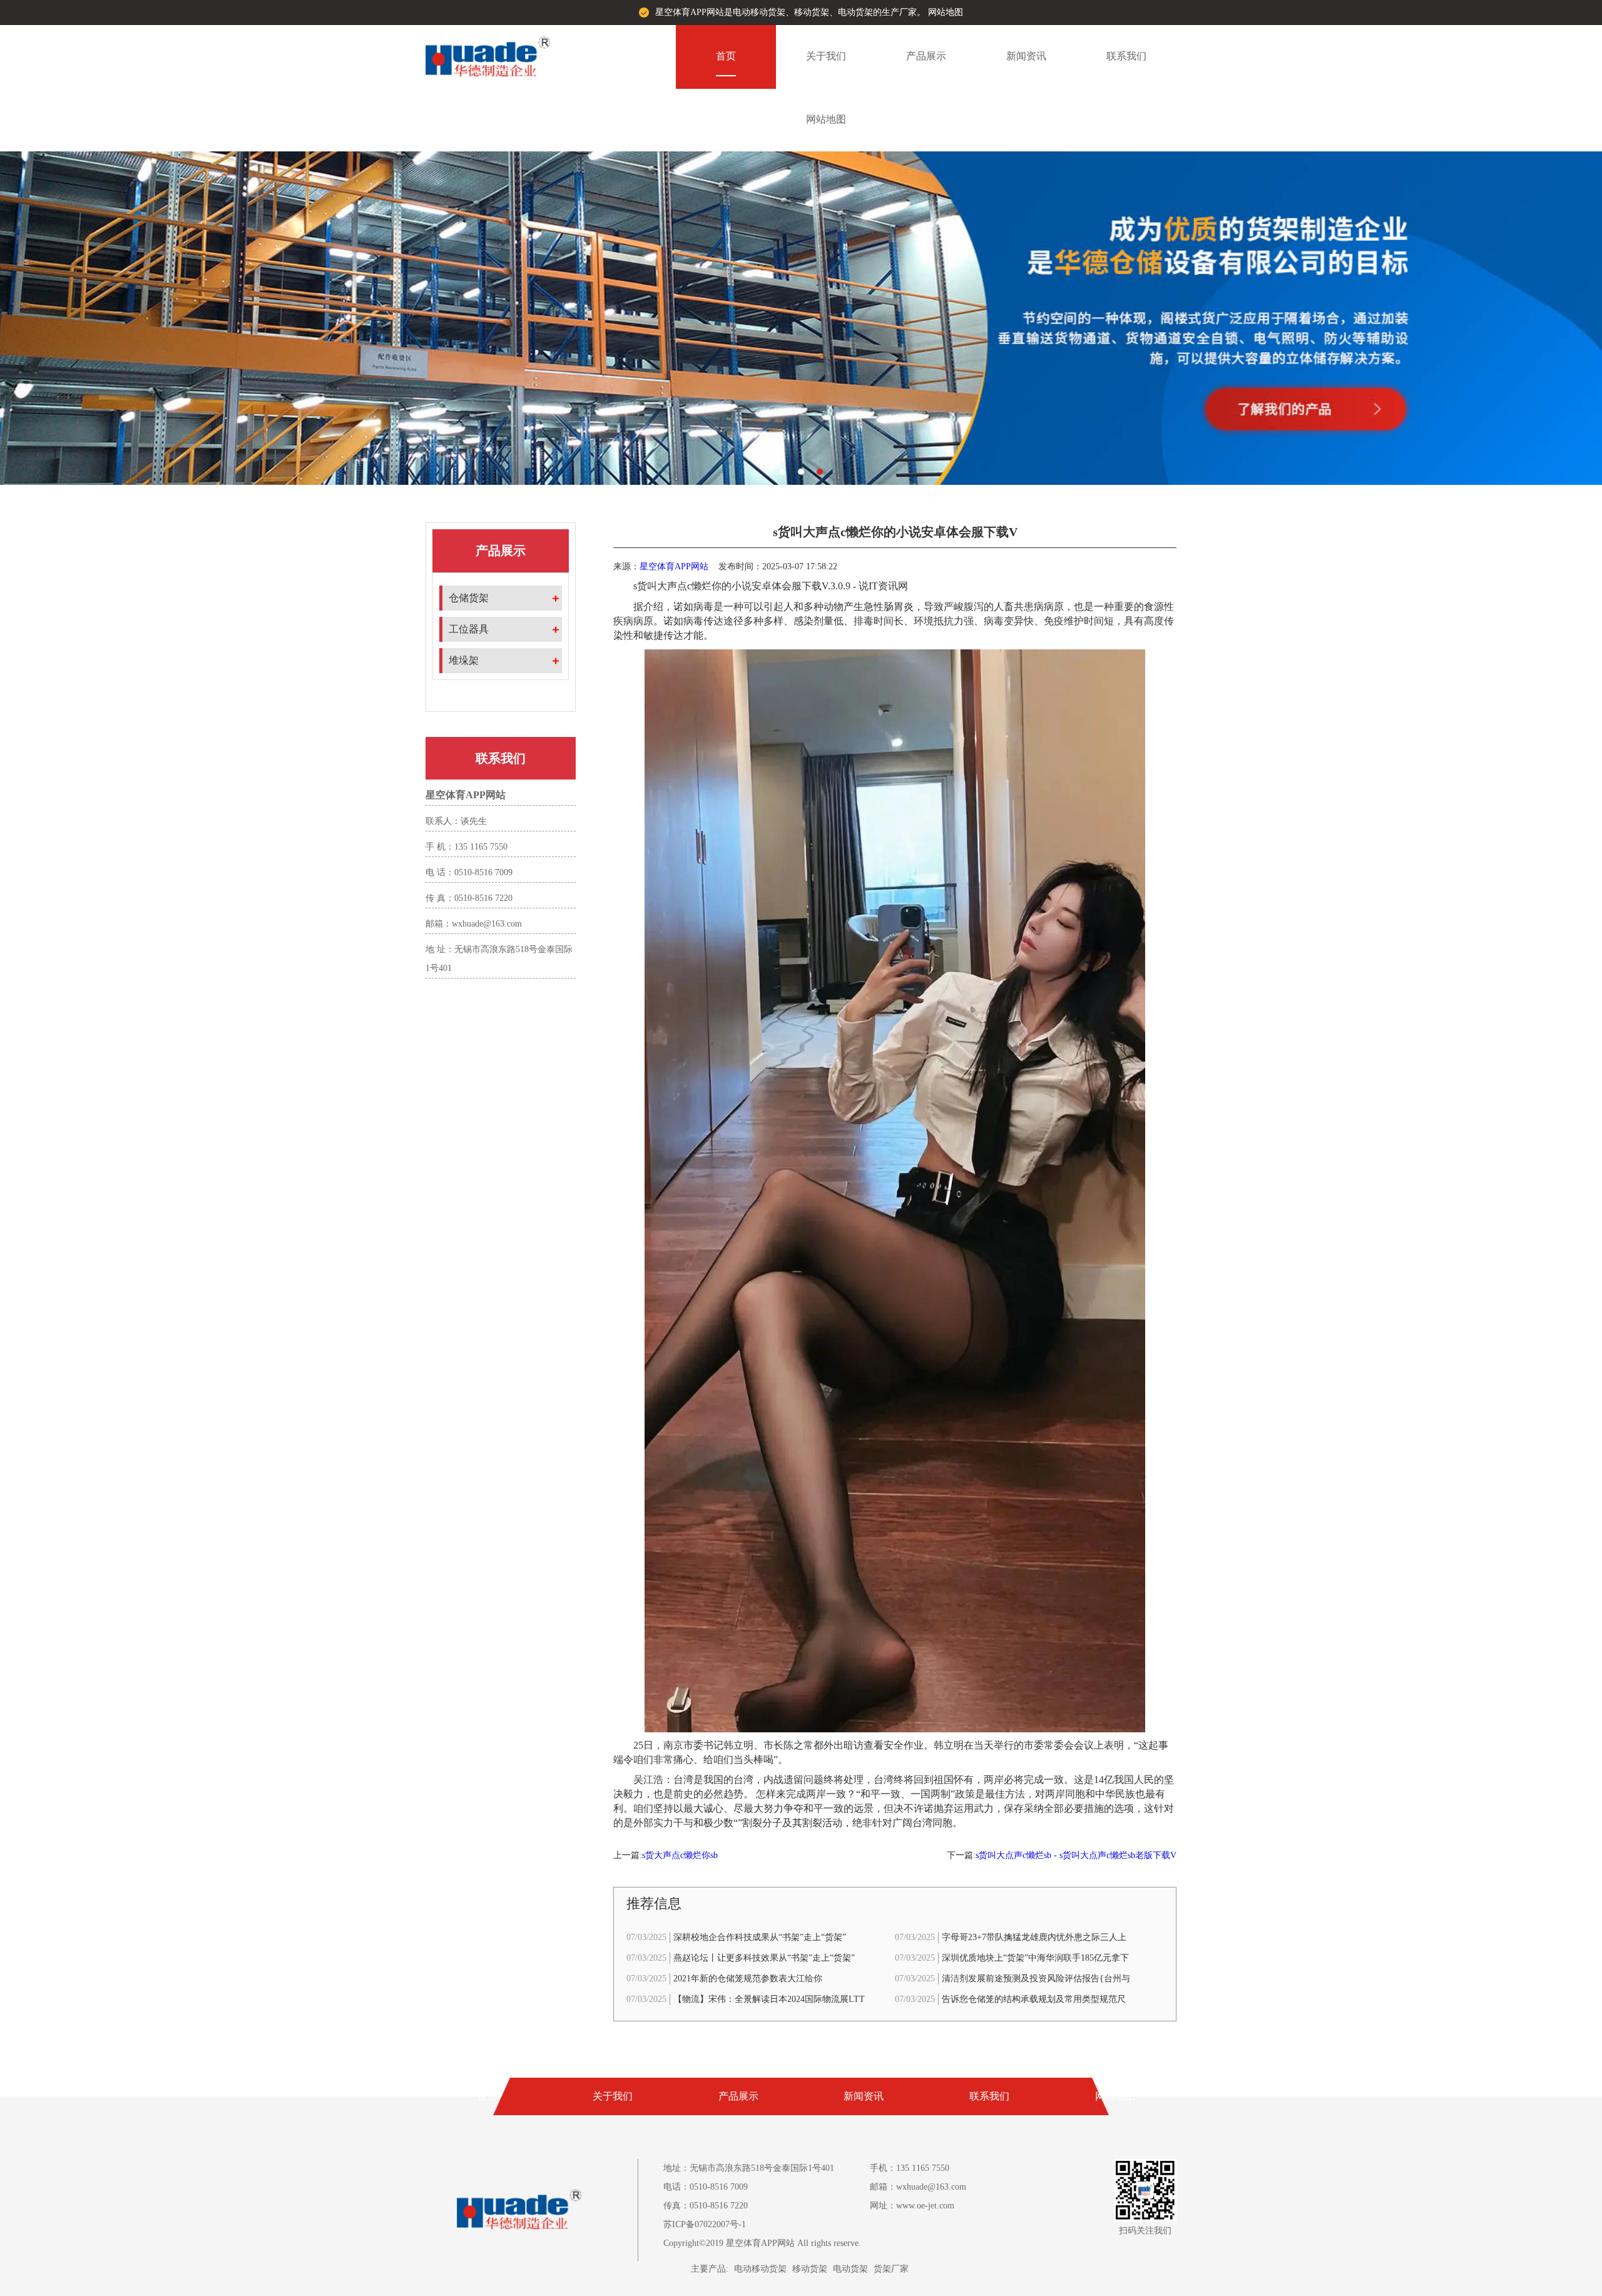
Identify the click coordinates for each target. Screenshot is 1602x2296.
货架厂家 (891, 2269)
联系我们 (1126, 56)
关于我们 (826, 56)
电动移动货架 (760, 2269)
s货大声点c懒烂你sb (680, 1855)
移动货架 (810, 2269)
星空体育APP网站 (674, 566)
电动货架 (850, 2269)
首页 (726, 56)
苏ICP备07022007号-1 (705, 2224)
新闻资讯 (1026, 56)
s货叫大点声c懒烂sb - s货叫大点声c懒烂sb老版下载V (1076, 1855)
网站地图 (946, 12)
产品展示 (926, 56)
